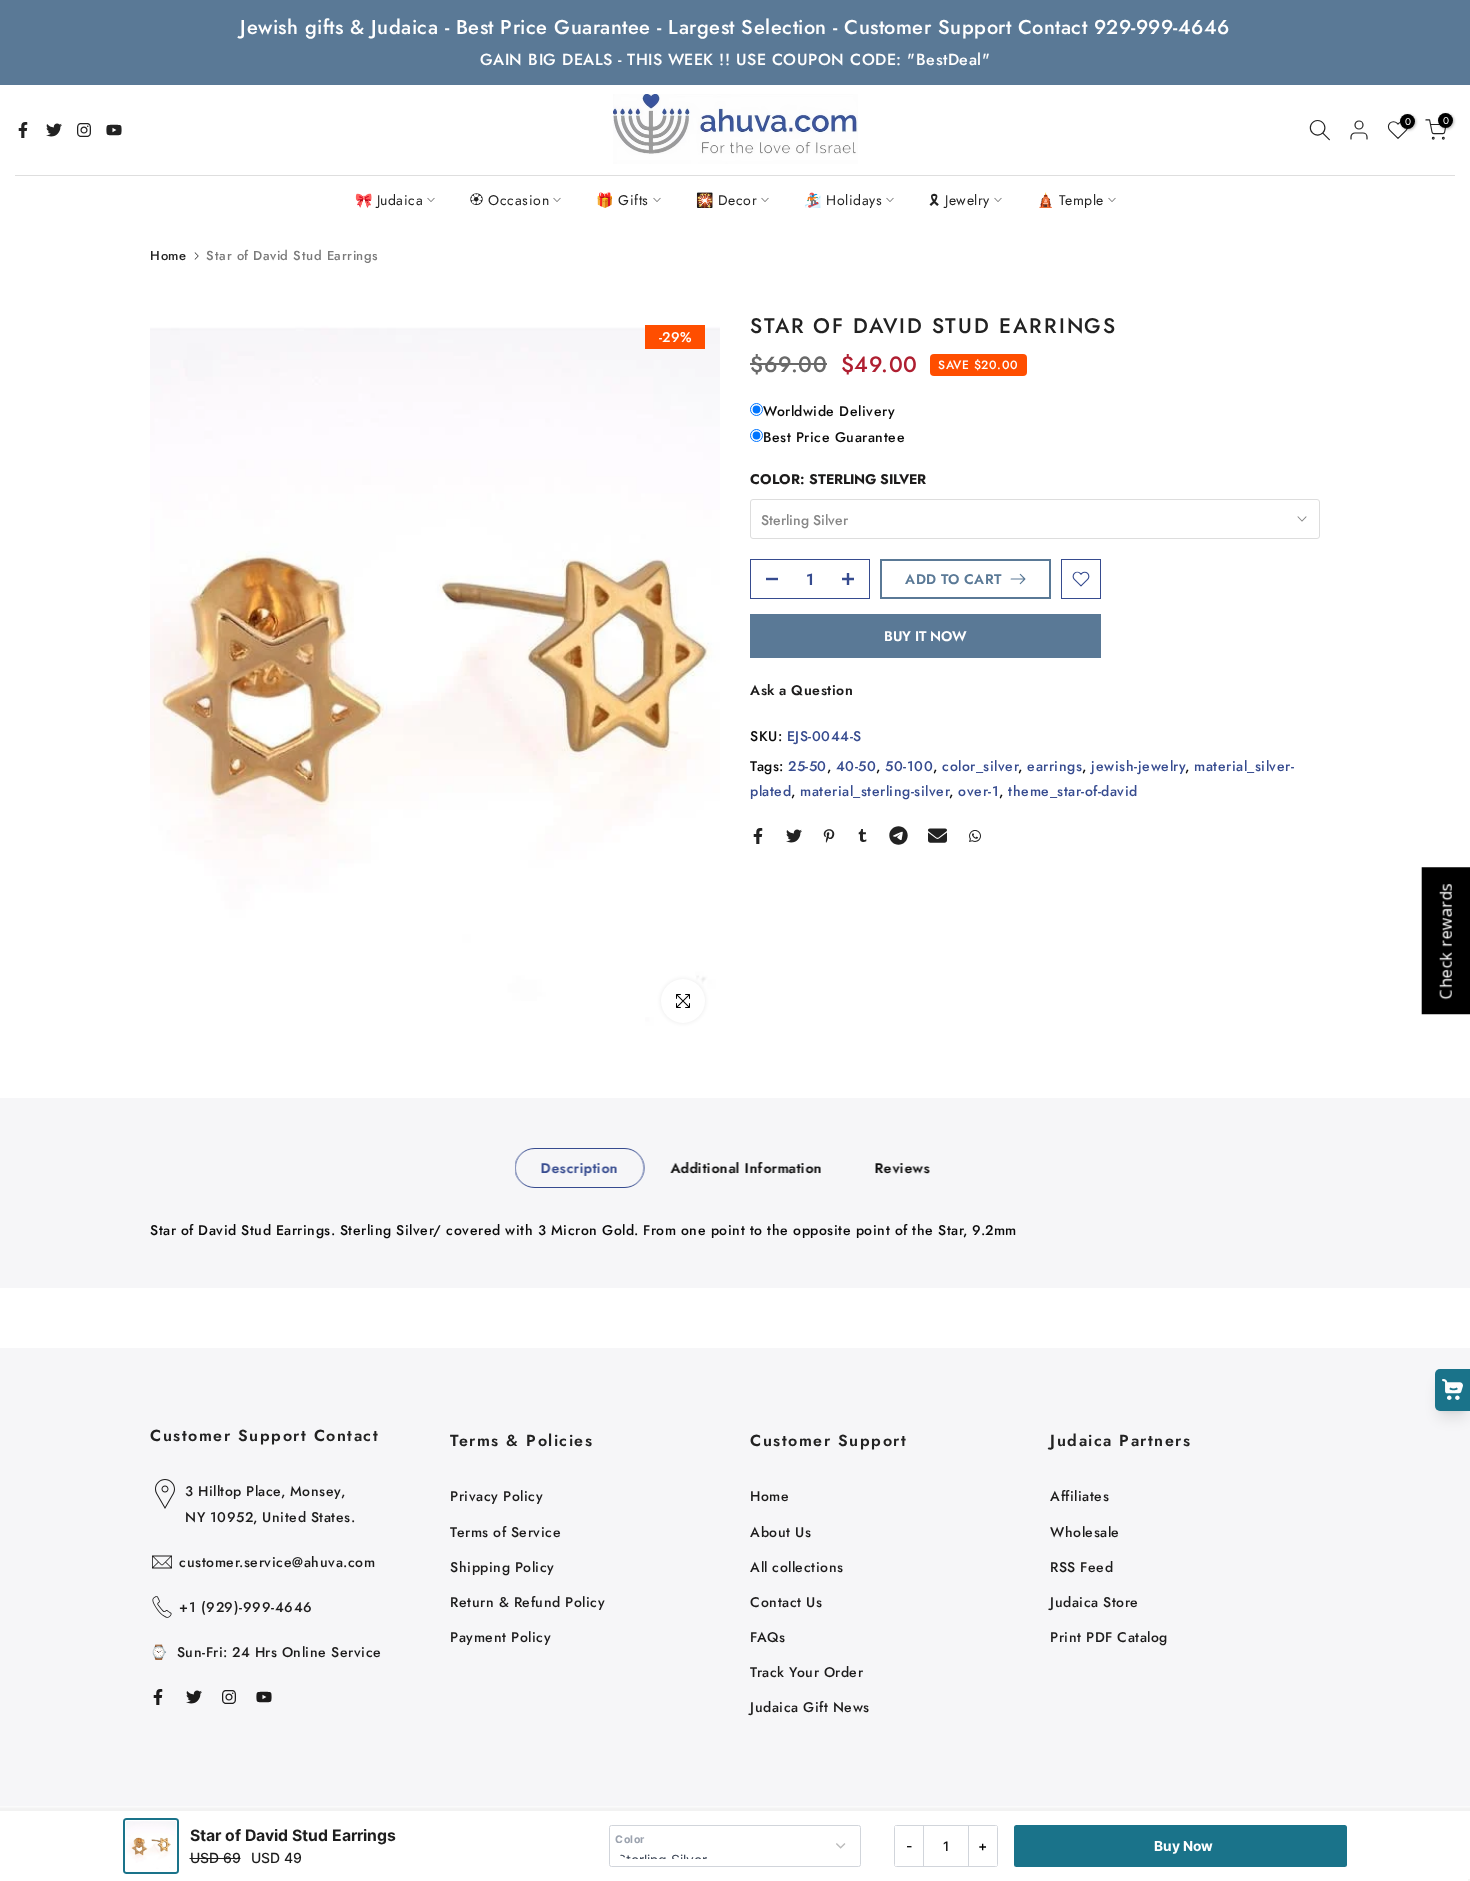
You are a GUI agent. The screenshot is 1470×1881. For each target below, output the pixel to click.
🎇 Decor (727, 200)
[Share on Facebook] (758, 836)
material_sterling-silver (874, 791)
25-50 (807, 766)
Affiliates (1079, 1496)
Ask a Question (801, 690)
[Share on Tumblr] (862, 836)
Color (630, 1839)
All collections (797, 1567)
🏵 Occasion (509, 200)
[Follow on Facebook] (23, 130)
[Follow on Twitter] (54, 130)
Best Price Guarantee (834, 436)
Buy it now (925, 636)
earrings (1054, 766)
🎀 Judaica (389, 200)
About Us (780, 1532)
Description (580, 1168)
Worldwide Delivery (829, 411)
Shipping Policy (502, 1567)
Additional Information (746, 1168)
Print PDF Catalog (1109, 1637)
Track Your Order (806, 1672)
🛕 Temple (1070, 200)
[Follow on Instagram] (84, 130)
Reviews (902, 1168)
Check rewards (1445, 940)
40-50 (856, 766)
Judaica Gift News (810, 1707)
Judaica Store (1094, 1602)
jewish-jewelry (1138, 766)
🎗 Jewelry (959, 200)
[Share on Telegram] (898, 836)
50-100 (909, 766)
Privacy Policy (496, 1496)
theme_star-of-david (1073, 791)
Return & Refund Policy (527, 1602)
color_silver (980, 766)
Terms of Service (505, 1532)
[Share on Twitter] (794, 836)
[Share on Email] (937, 836)
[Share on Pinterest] (829, 836)
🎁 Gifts (622, 200)
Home (168, 255)
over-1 (978, 791)
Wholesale (1085, 1532)
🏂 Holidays (843, 200)
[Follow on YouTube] (114, 130)
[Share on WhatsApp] (975, 836)
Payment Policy (500, 1637)
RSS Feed (1081, 1567)
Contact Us (786, 1602)
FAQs (767, 1637)
